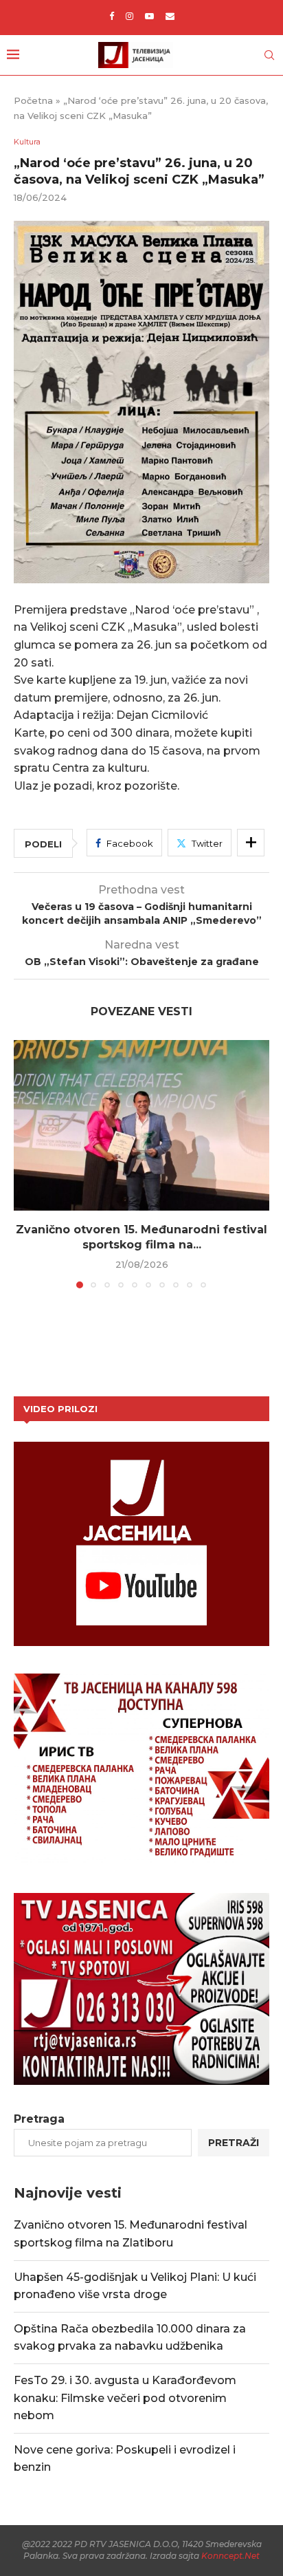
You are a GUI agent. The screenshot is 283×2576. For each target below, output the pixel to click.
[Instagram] (129, 16)
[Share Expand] (251, 843)
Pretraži (234, 2143)
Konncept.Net (230, 2556)
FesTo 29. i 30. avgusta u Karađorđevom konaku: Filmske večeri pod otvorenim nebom (125, 2398)
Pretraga (39, 2119)
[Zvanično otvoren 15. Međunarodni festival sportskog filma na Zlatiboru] (141, 1125)
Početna (33, 100)
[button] (25, 1163)
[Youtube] (149, 16)
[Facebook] (112, 16)
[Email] (170, 16)
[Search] (269, 55)
